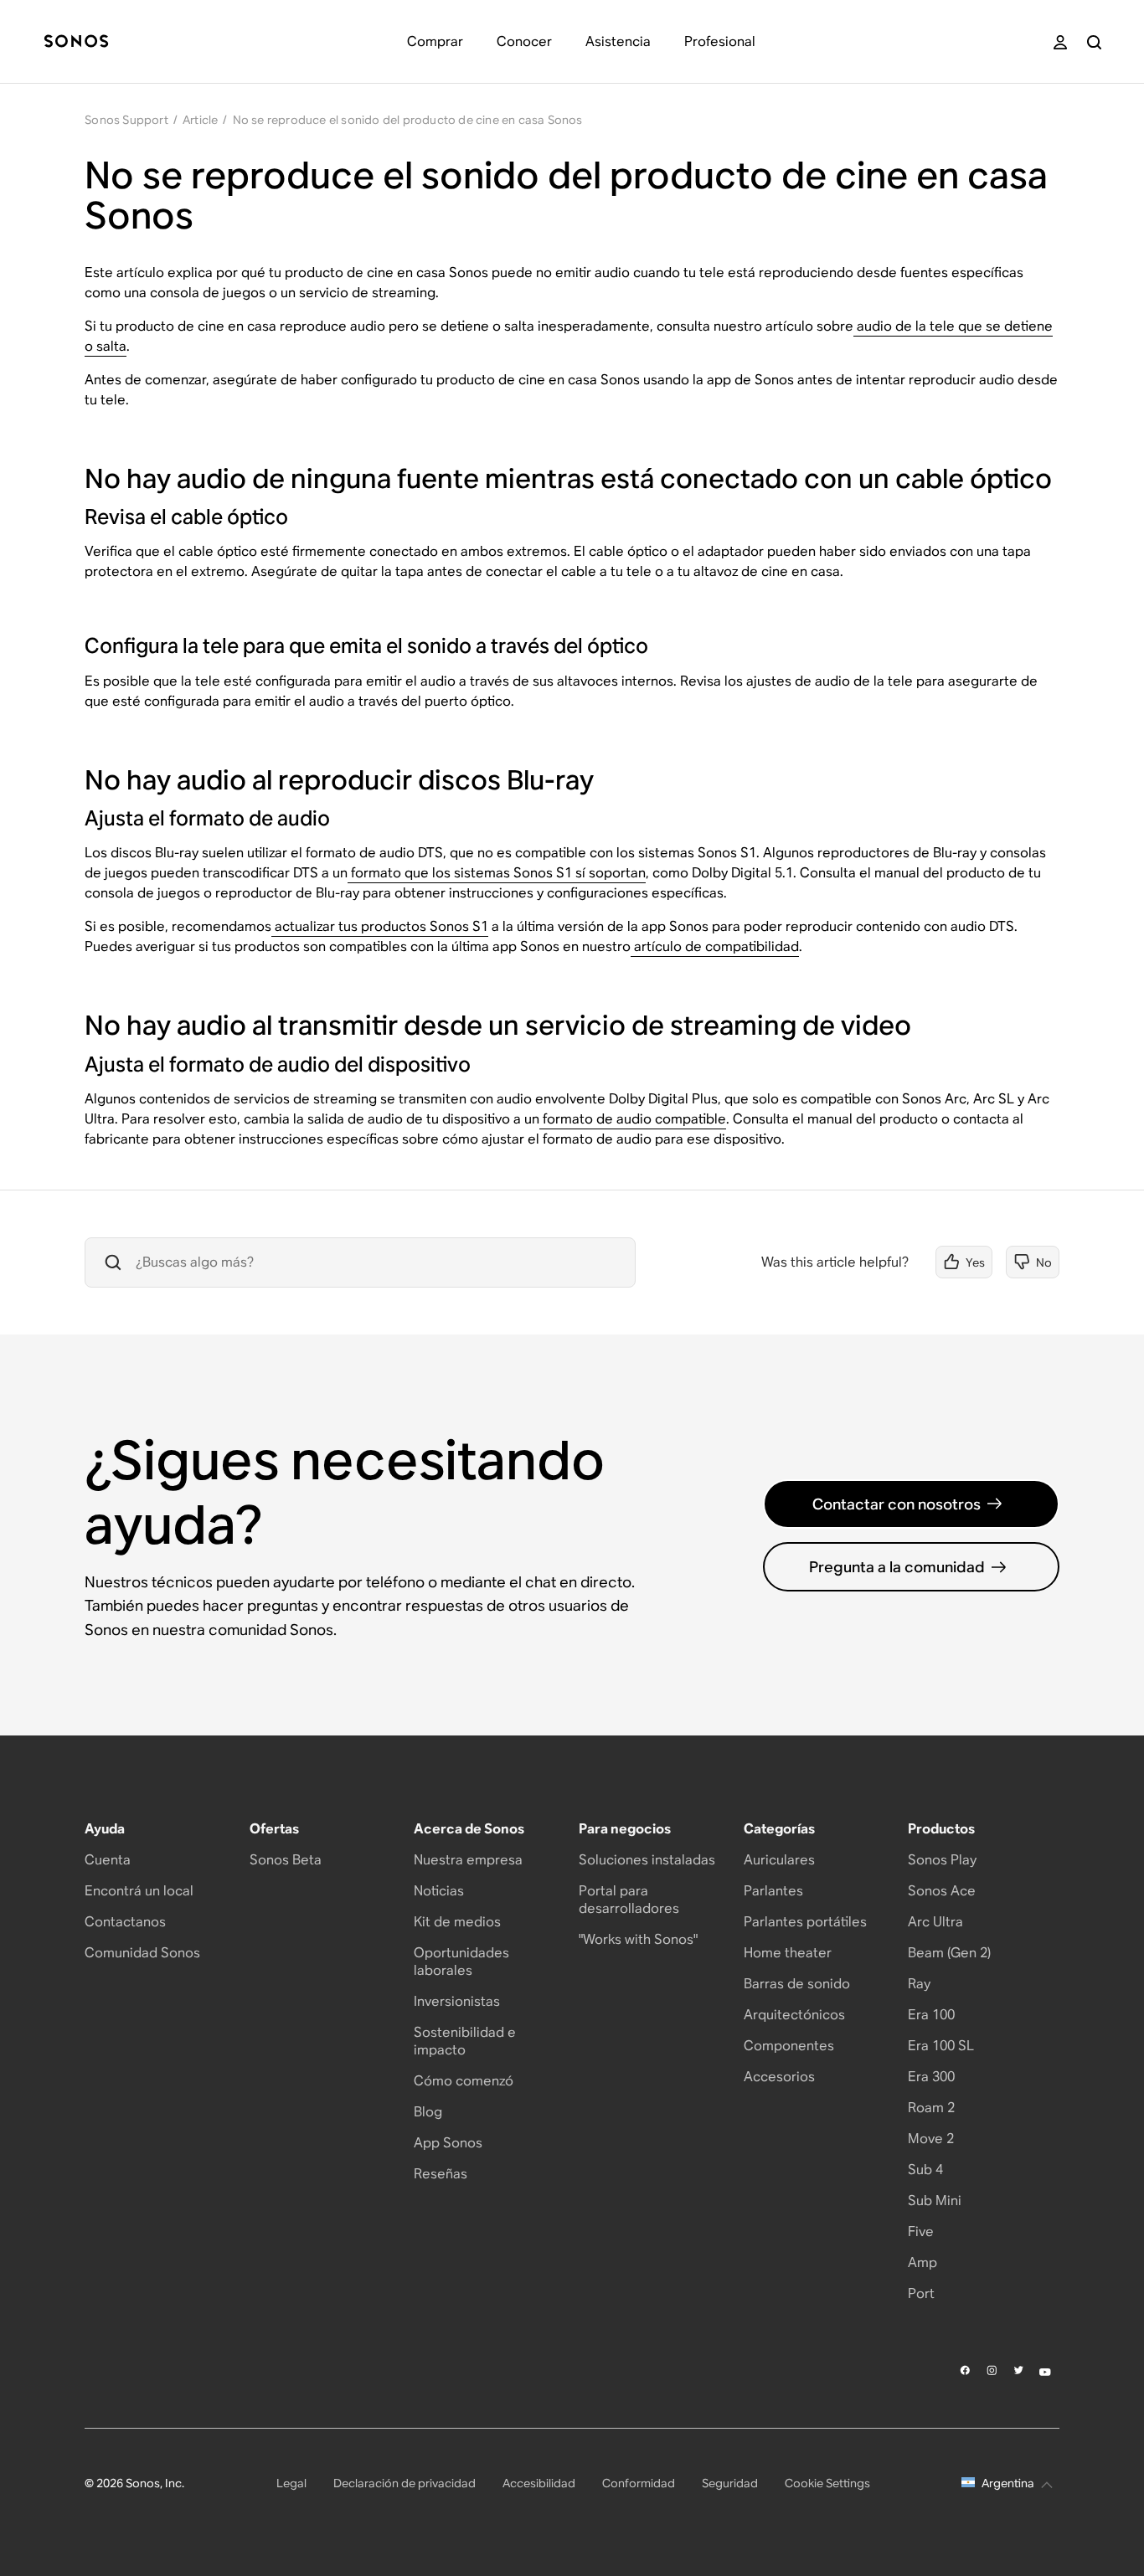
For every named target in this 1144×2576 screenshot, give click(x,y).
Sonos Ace (942, 1891)
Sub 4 (925, 2170)
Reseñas (441, 2174)
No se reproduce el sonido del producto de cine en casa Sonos (408, 120)
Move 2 (931, 2139)
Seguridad (730, 2483)
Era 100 (931, 2015)
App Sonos (448, 2143)
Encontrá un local (139, 1891)
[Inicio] (76, 42)
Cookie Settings (827, 2483)
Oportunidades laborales (461, 1962)
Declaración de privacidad (405, 2483)
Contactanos (125, 1922)
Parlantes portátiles (805, 1922)
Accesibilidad (539, 2483)
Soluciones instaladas (647, 1860)
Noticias (439, 1891)
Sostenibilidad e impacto (465, 2041)
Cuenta (108, 1860)
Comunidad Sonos (142, 1953)
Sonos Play (942, 1860)
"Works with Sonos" (638, 1939)
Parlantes (773, 1891)
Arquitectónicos (794, 2015)
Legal (291, 2483)
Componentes (789, 2046)
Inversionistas (457, 2001)
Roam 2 (931, 2108)
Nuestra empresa (468, 1860)
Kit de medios (457, 1922)
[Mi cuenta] (1060, 42)
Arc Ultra (935, 1922)
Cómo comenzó (464, 2081)
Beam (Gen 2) (949, 1953)
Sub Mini (935, 2201)
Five (921, 2232)
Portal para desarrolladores (629, 1900)
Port (921, 2293)
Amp (922, 2262)
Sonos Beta (286, 1860)
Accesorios (779, 2077)
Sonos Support (126, 120)
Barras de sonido (797, 1984)
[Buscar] (1094, 42)
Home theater (788, 1953)
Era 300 (931, 2077)
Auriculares (779, 1860)
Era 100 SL (941, 2046)
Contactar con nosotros (897, 1504)
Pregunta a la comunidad (897, 1567)
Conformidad (639, 2483)
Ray (919, 1984)
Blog (428, 2112)
